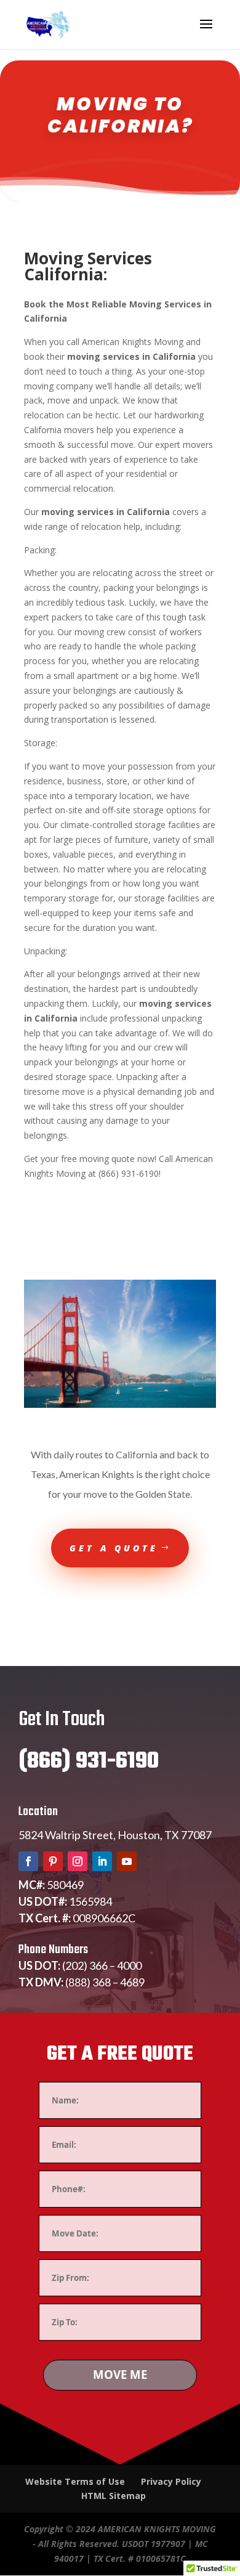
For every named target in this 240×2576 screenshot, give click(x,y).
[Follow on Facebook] (28, 1861)
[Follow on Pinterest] (53, 1861)
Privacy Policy (171, 2481)
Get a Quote (114, 1548)
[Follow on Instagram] (78, 1861)
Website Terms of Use (75, 2481)
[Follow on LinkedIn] (102, 1861)
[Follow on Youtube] (127, 1861)
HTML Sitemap (114, 2496)
